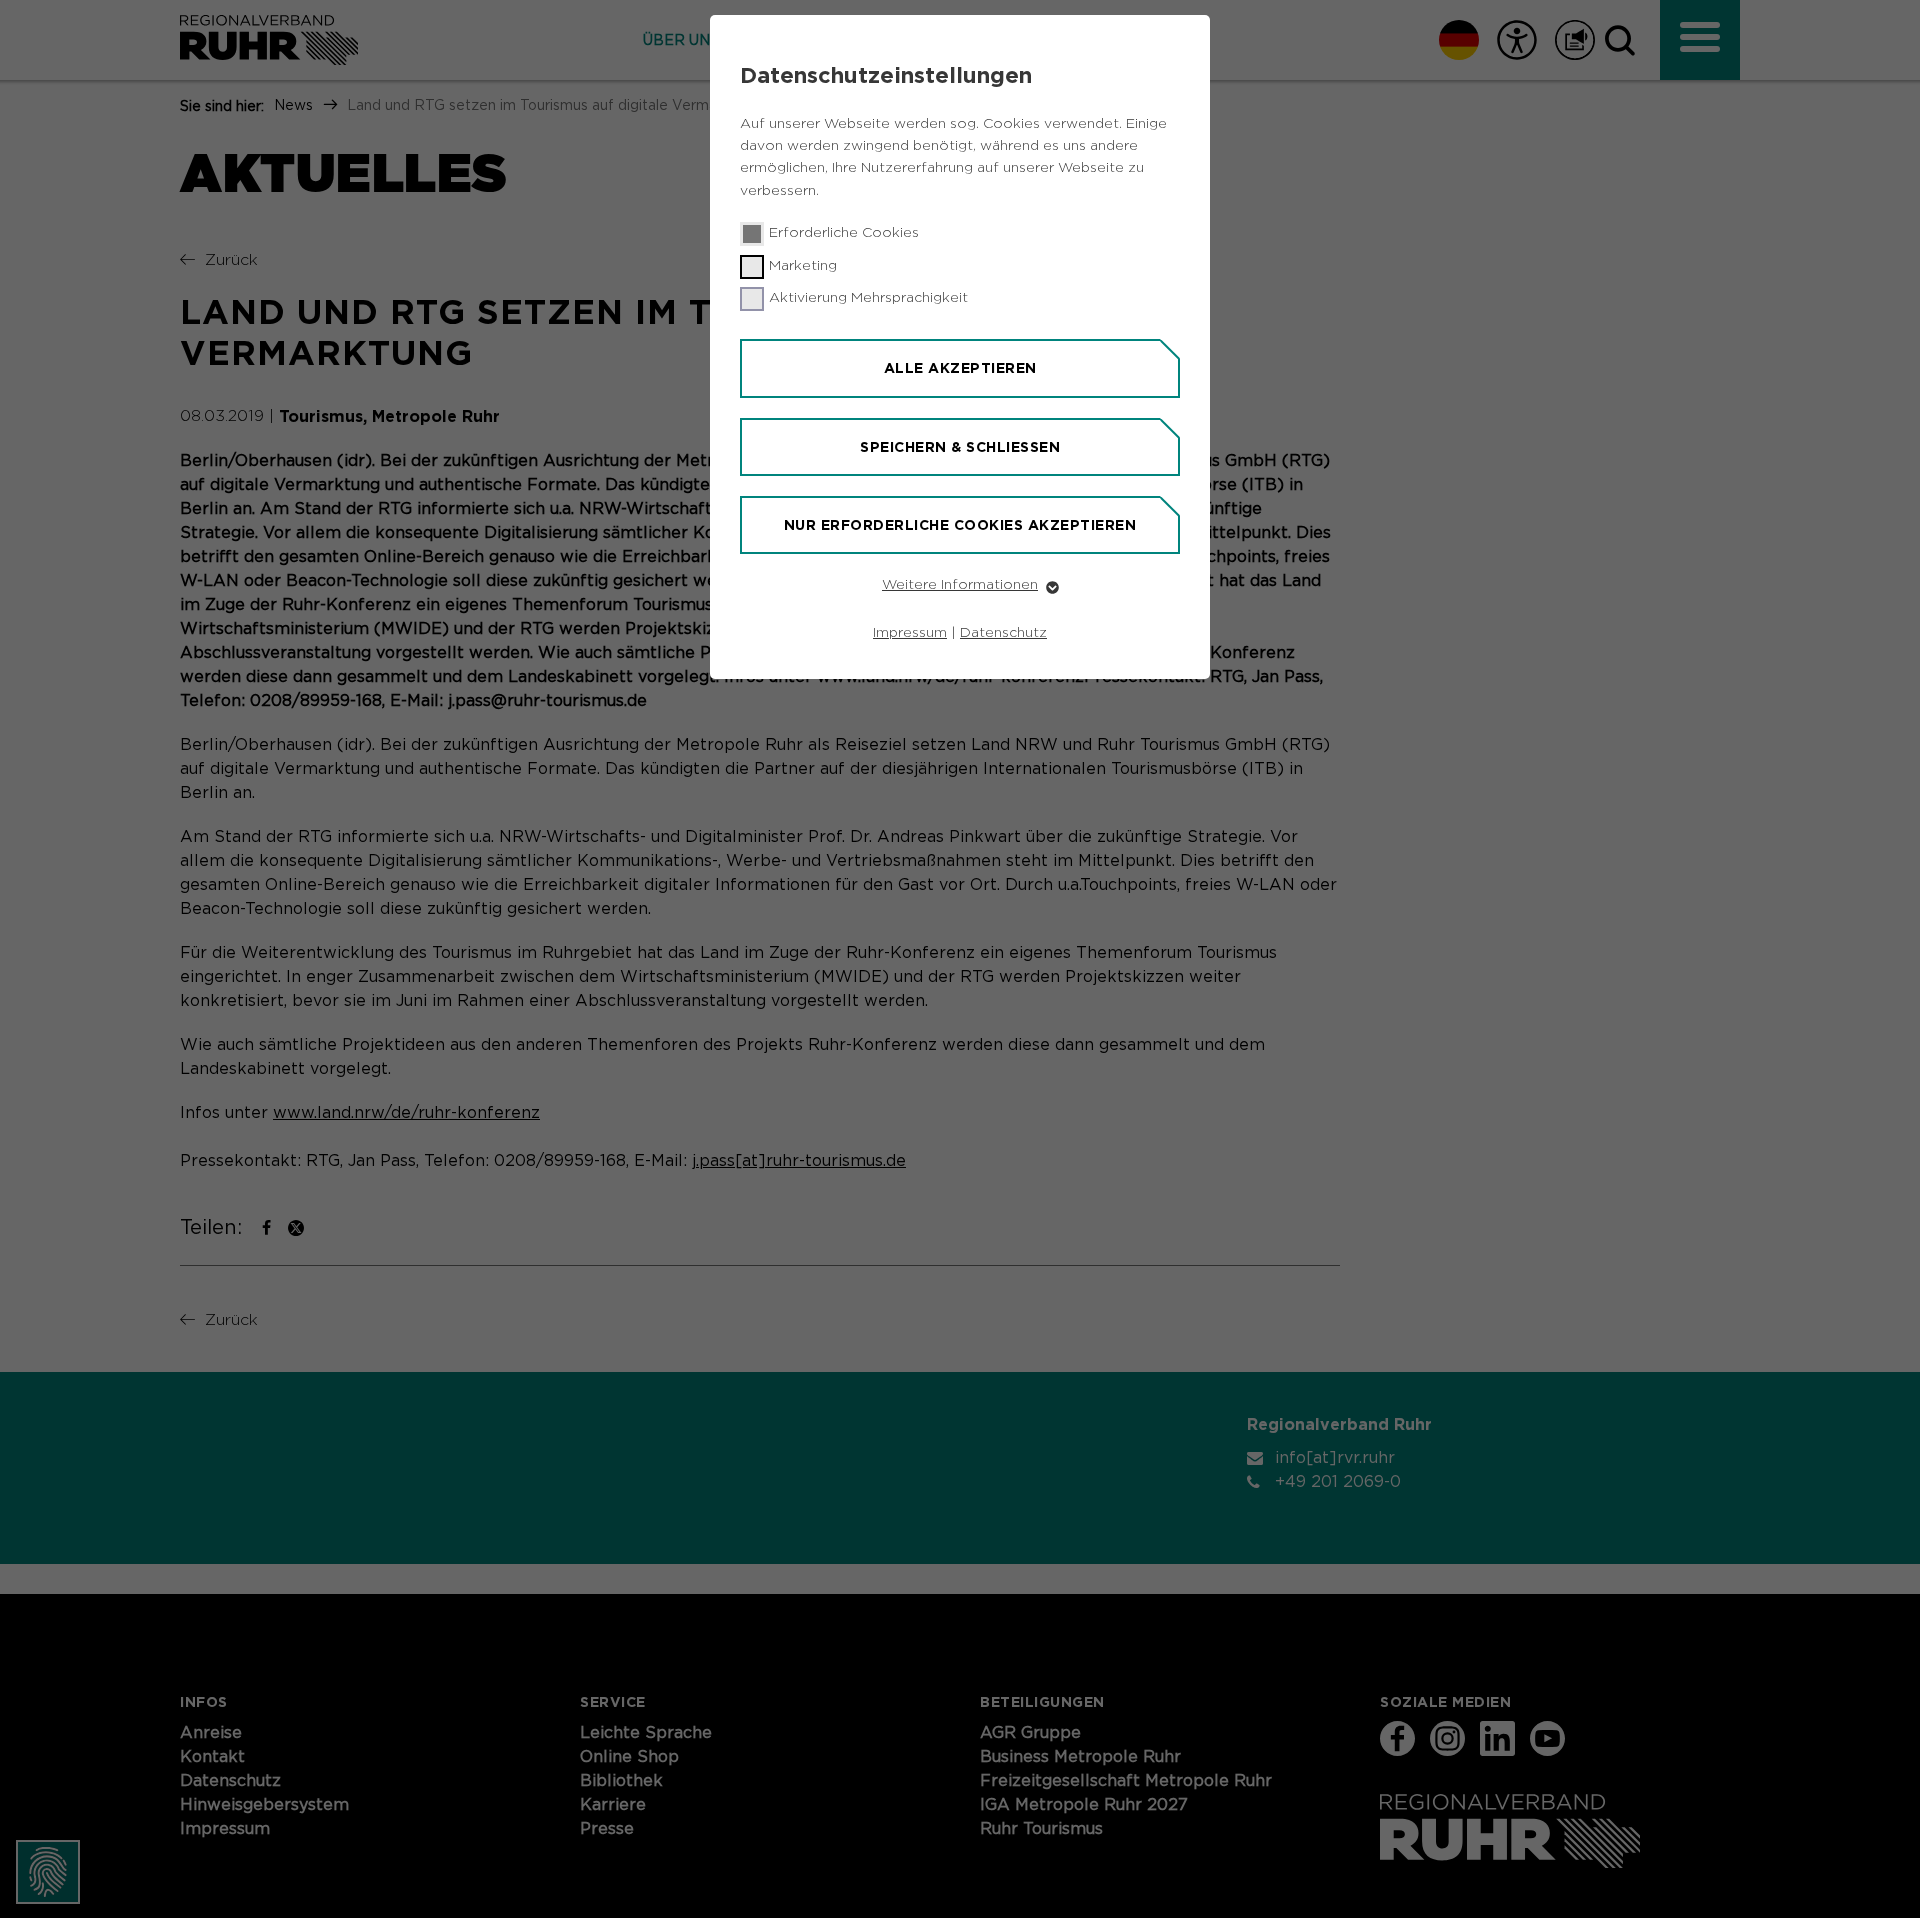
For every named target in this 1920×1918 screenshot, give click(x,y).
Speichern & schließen (960, 447)
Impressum (910, 633)
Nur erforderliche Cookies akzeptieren (960, 525)
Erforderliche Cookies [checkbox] (844, 233)
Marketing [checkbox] (803, 266)
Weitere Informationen (960, 585)
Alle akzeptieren (960, 368)
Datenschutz (1003, 633)
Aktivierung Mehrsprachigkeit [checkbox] (868, 298)
